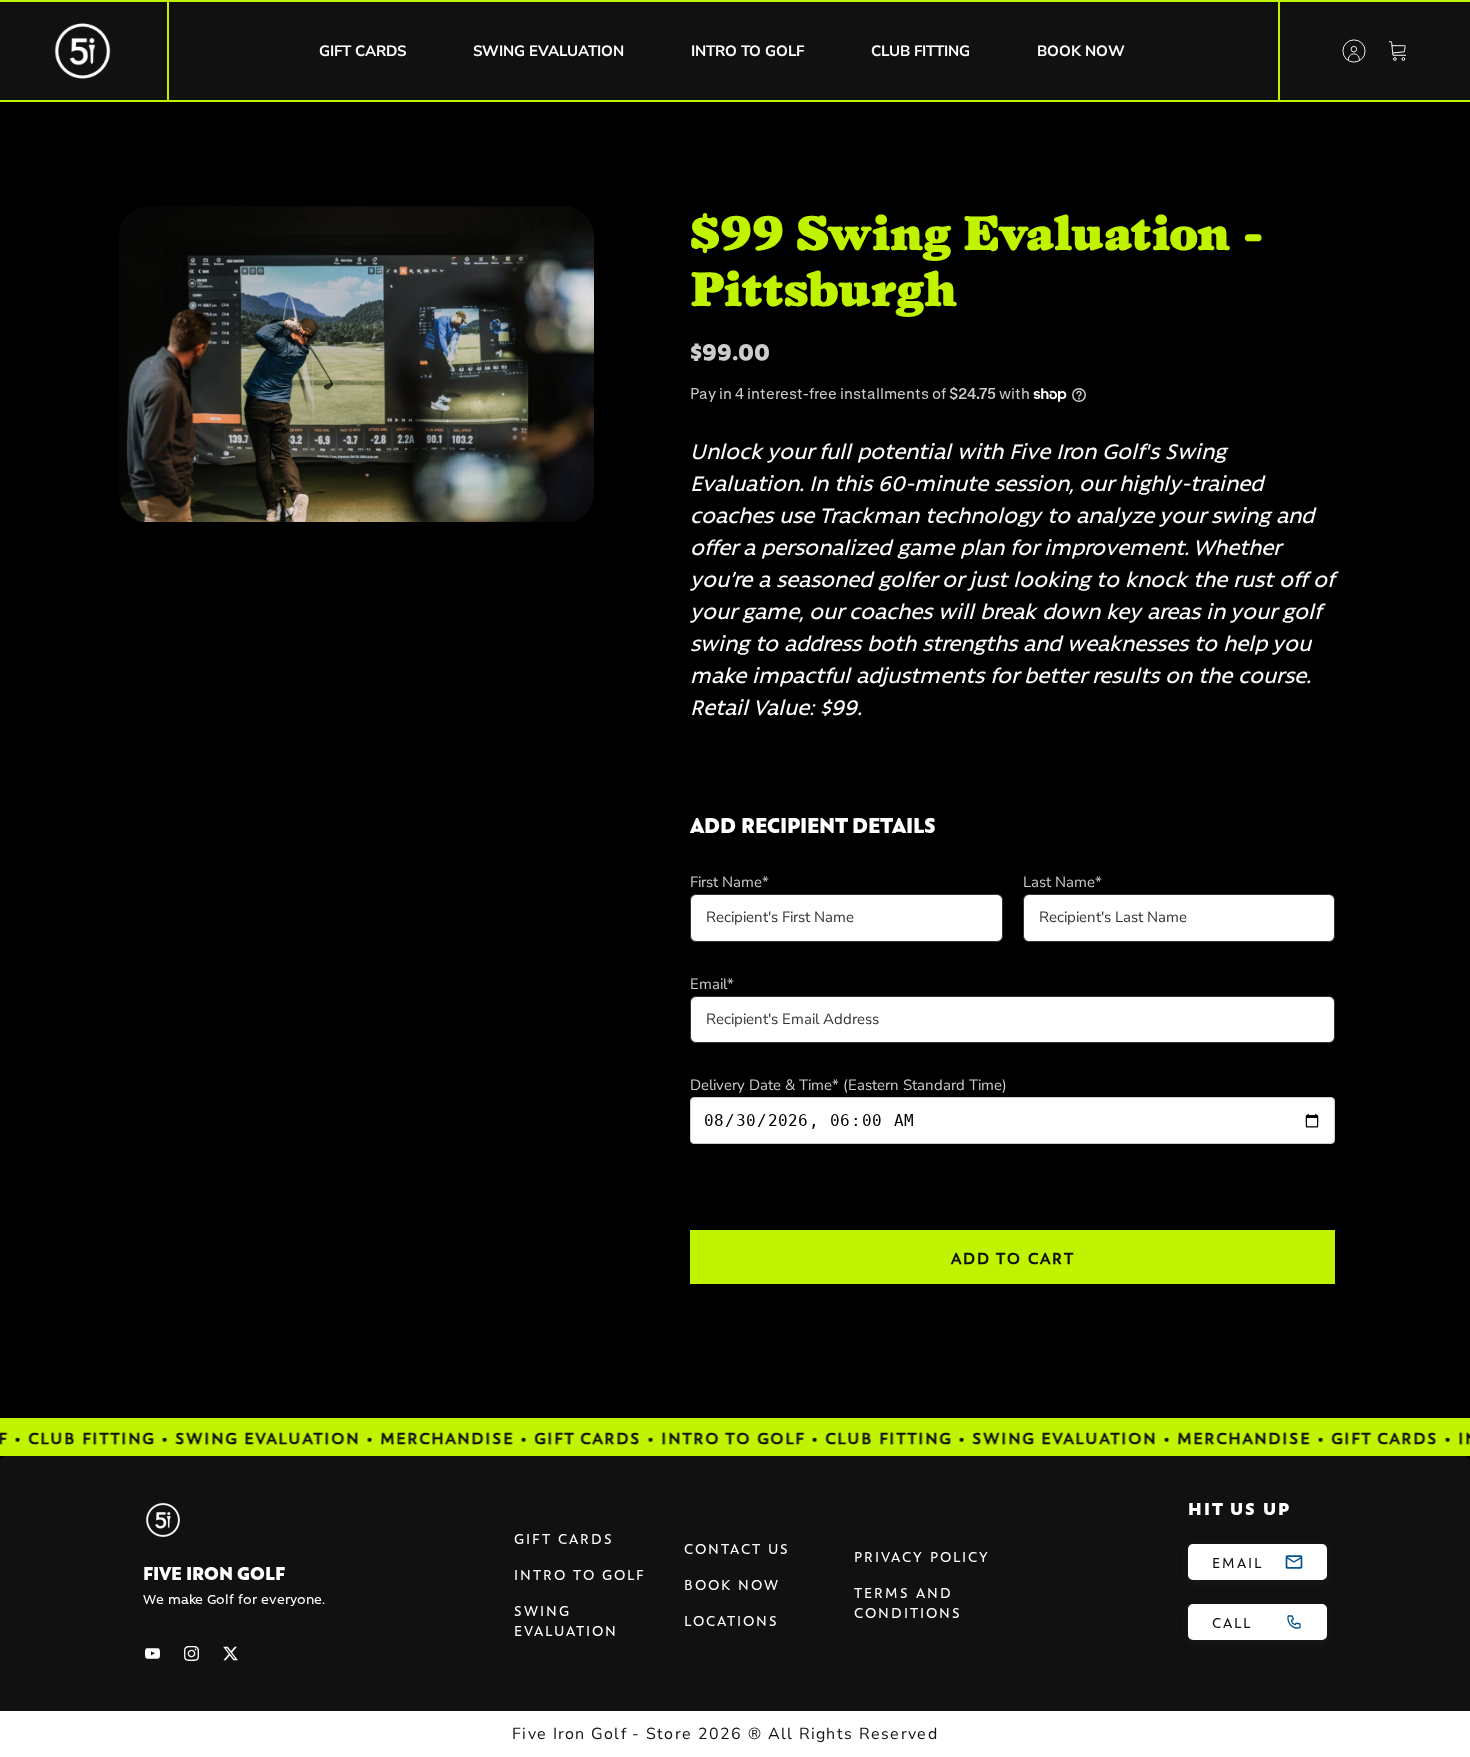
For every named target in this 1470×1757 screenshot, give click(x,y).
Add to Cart (1013, 1257)
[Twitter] (230, 1653)
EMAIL (1237, 1562)
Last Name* (1062, 882)
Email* (712, 984)
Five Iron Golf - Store (602, 1734)
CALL (1232, 1622)
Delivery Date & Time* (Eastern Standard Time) (848, 1085)
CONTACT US (737, 1548)
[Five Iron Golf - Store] (82, 51)
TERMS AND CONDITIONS (908, 1602)
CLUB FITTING (920, 51)
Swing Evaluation (566, 1620)
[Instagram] (191, 1653)
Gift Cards (564, 1538)
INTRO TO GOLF (747, 51)
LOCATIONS (731, 1620)
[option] (356, 364)
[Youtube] (152, 1653)
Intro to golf (580, 1574)
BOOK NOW (1081, 51)
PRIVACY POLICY (922, 1556)
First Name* (729, 882)
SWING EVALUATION (548, 51)
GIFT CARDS (362, 51)
